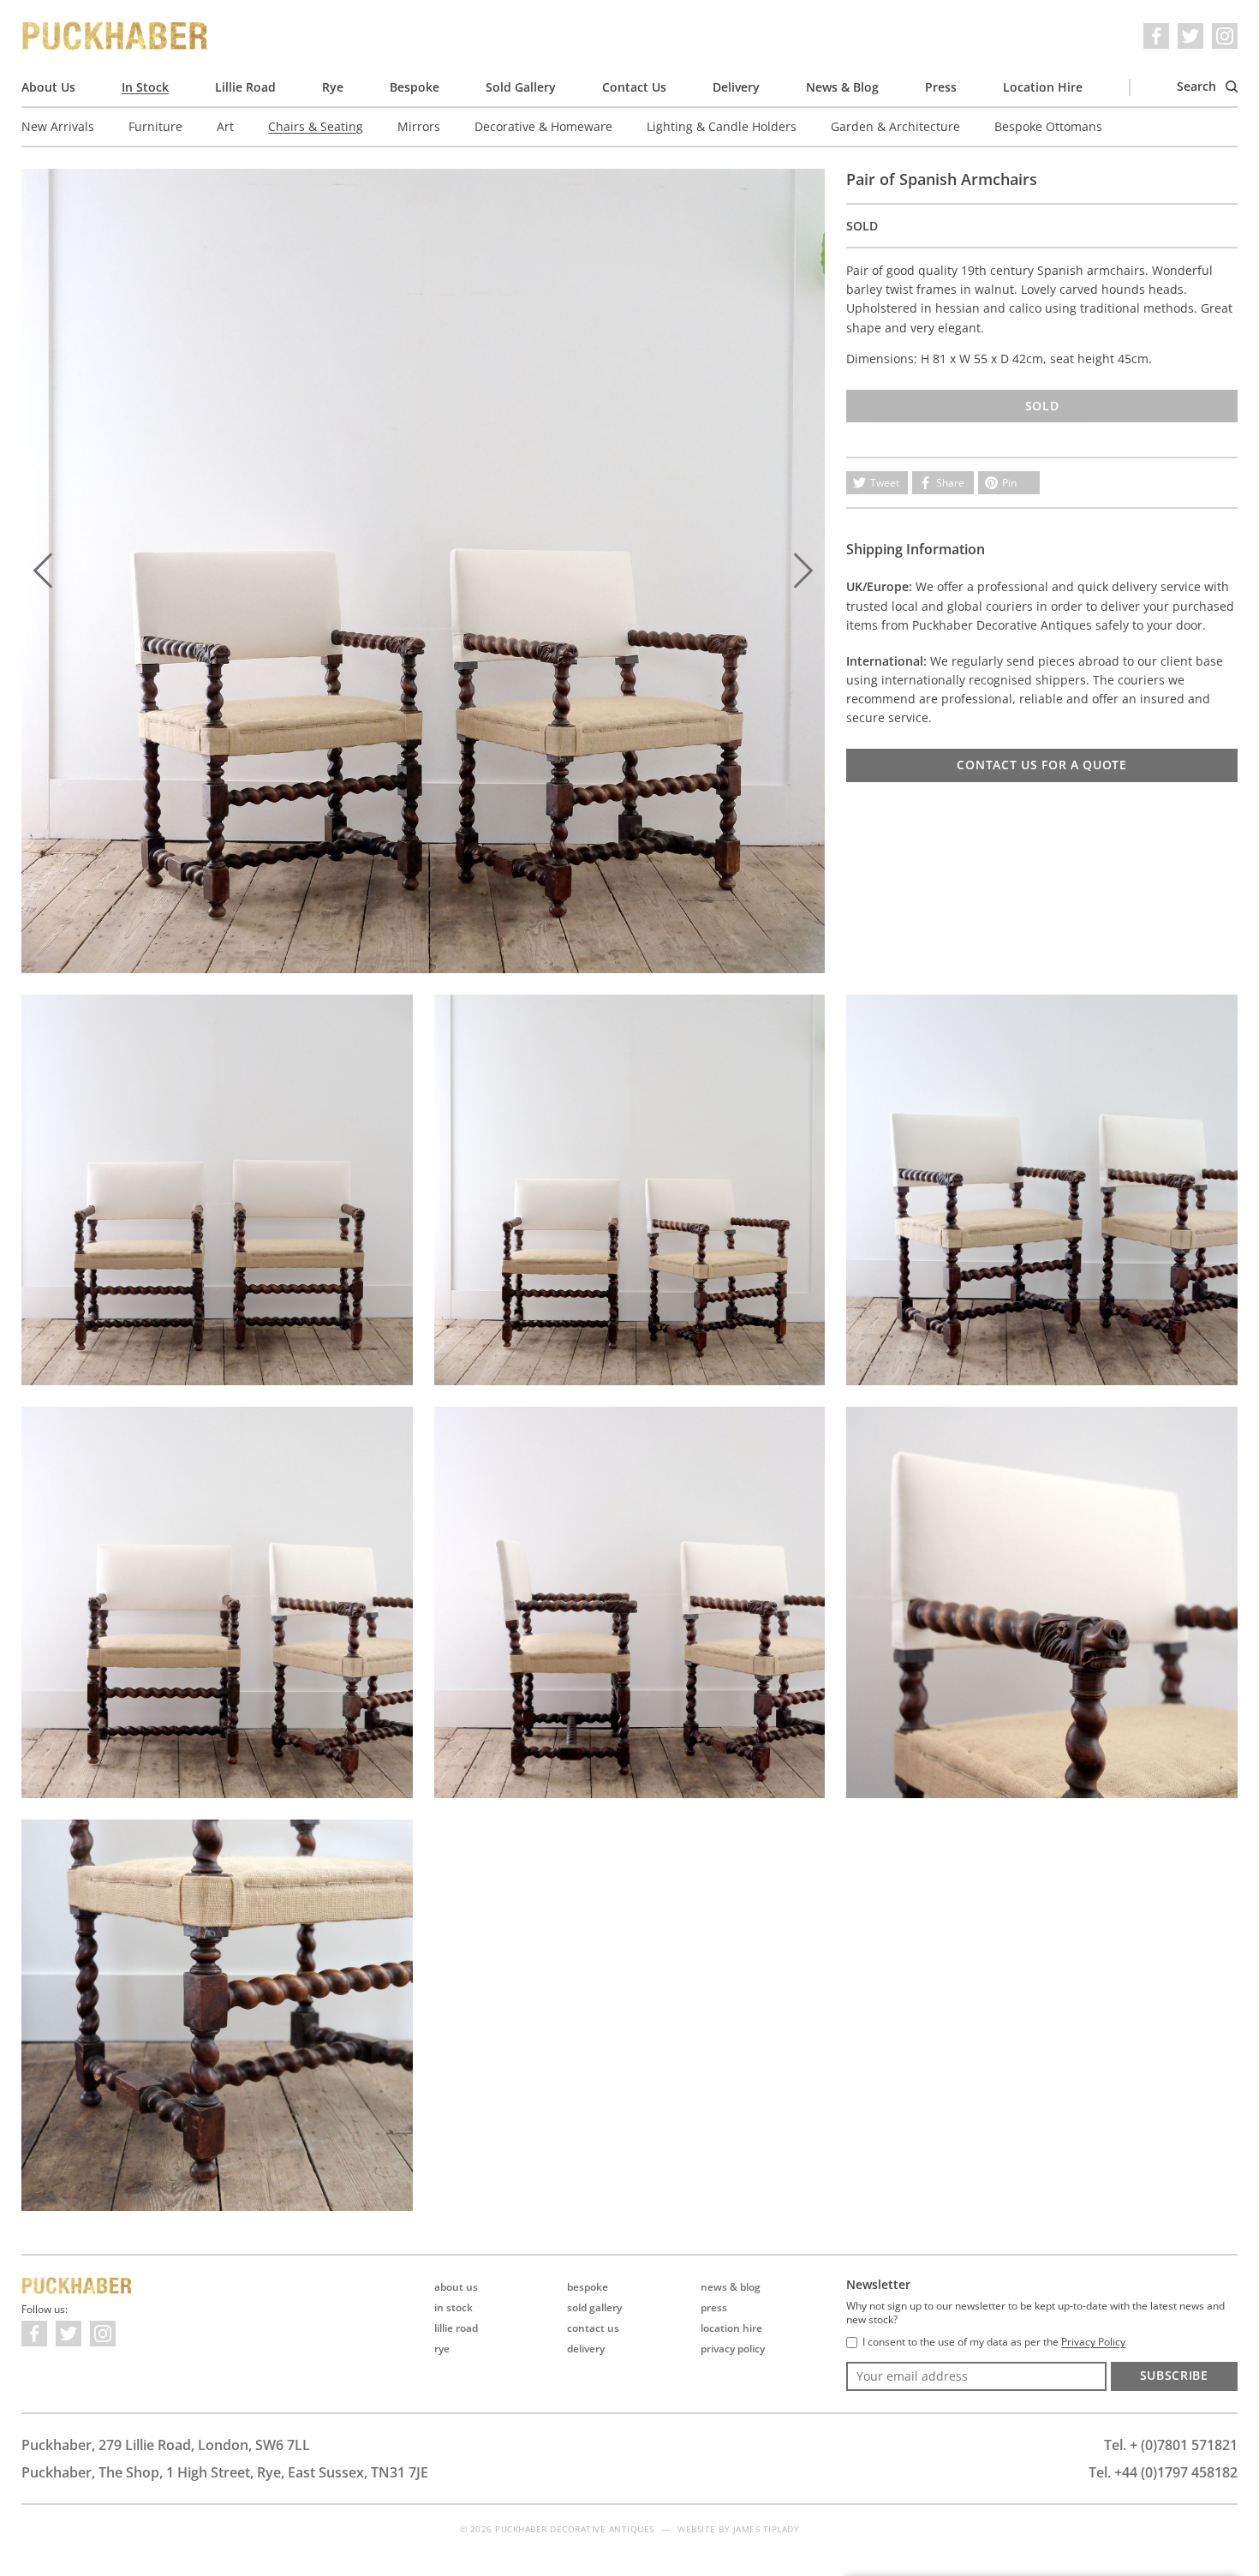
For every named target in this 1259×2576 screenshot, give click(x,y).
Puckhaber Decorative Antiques (116, 36)
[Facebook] (1156, 36)
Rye (333, 87)
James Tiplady (767, 2529)
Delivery (736, 87)
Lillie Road (245, 87)
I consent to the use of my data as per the (994, 2342)
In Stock (145, 87)
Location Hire (1043, 87)
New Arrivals (58, 126)
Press (941, 87)
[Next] (803, 571)
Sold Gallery (521, 87)
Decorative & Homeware (543, 126)
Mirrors (419, 126)
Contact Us (634, 87)
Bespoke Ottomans (1048, 126)
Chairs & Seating (316, 126)
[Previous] (43, 571)
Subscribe (1174, 2375)
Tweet (885, 483)
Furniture (155, 126)
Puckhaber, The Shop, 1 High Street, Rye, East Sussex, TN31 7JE (225, 2472)
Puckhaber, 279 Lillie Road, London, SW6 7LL (166, 2445)
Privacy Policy (733, 2349)
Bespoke (415, 87)
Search (1198, 86)
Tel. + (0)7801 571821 (1171, 2445)
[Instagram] (1225, 36)
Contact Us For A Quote (1041, 765)
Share (950, 483)
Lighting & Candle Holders (722, 126)
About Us (48, 87)
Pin (1009, 483)
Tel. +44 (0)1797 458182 (1163, 2472)
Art (225, 126)
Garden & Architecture (895, 126)
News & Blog (842, 87)
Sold (1042, 406)
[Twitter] (1190, 36)
